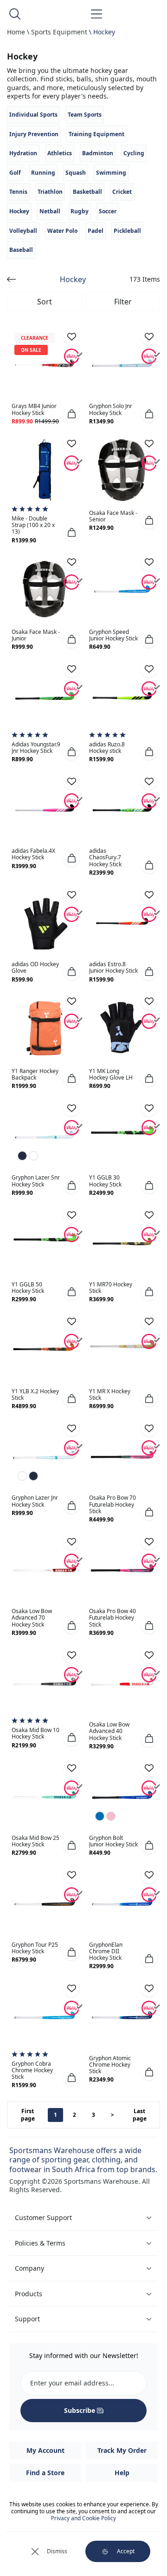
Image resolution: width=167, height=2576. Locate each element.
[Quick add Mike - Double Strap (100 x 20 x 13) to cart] (71, 533)
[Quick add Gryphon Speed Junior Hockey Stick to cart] (149, 639)
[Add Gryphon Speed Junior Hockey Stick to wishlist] (149, 562)
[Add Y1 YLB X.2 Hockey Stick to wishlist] (71, 1322)
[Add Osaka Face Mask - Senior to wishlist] (149, 443)
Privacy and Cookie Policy (83, 2518)
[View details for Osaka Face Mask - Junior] (45, 589)
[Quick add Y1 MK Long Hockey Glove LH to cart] (149, 1078)
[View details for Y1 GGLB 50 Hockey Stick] (45, 1242)
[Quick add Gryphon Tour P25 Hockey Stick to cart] (71, 1952)
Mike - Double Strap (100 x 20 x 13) (33, 525)
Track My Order (122, 2450)
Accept (126, 2551)
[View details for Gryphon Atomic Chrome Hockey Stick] (122, 2015)
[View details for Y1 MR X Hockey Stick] (122, 1348)
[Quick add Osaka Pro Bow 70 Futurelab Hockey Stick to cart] (149, 1512)
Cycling (134, 153)
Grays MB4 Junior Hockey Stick (34, 409)
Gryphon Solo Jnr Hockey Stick (111, 409)
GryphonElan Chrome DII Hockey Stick (106, 1951)
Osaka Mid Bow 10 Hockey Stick (35, 1733)
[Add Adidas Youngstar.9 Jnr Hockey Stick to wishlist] (71, 669)
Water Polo (62, 231)
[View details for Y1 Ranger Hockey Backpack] (45, 1028)
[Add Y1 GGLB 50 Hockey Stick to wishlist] (71, 1215)
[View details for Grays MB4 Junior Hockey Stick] (45, 363)
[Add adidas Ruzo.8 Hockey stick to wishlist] (149, 669)
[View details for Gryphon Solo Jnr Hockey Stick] (122, 363)
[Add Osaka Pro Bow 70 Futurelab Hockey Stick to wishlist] (149, 1428)
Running (43, 173)
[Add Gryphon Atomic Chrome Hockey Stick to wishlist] (149, 1989)
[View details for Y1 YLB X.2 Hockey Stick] (45, 1348)
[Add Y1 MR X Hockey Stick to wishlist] (149, 1322)
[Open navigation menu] (96, 14)
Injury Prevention (34, 134)
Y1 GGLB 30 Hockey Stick (105, 1181)
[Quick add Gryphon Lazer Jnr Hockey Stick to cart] (71, 1505)
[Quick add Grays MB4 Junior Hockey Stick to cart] (71, 414)
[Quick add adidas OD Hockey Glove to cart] (71, 972)
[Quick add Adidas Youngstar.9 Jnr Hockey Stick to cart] (71, 751)
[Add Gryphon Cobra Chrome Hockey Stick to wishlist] (71, 1989)
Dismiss (57, 2551)
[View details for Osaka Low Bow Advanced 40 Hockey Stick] (122, 1682)
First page (28, 2115)
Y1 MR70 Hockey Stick (111, 1288)
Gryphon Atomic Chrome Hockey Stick (110, 2065)
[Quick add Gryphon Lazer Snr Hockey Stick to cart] (71, 1185)
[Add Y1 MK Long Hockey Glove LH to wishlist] (149, 1001)
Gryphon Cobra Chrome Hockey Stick (32, 2070)
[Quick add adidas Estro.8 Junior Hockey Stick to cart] (149, 972)
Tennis (18, 192)
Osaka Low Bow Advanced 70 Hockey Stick (32, 1617)
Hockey (104, 32)
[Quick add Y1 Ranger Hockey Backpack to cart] (71, 1078)
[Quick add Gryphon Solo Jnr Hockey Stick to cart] (149, 414)
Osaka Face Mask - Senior (113, 516)
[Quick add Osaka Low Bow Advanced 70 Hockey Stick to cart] (71, 1625)
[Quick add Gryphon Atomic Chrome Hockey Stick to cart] (149, 2072)
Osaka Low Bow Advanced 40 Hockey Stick (109, 1731)
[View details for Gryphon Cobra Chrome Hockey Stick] (45, 2015)
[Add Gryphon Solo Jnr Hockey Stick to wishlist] (149, 336)
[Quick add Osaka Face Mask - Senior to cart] (149, 520)
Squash (76, 173)
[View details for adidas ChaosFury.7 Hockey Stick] (122, 808)
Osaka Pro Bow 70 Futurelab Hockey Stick (112, 1504)
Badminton (98, 153)
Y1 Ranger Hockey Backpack (35, 1074)
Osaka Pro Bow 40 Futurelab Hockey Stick (112, 1617)
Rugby (80, 211)
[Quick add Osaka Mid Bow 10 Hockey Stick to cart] (71, 1738)
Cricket (122, 192)
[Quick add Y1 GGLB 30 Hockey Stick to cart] (149, 1185)
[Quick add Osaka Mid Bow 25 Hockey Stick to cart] (71, 1845)
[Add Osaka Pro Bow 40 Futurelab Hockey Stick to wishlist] (149, 1542)
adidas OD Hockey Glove (35, 967)
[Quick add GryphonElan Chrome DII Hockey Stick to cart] (149, 1959)
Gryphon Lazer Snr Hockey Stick (36, 1181)
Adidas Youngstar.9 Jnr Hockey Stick (36, 748)
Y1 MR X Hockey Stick (110, 1394)
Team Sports (85, 115)
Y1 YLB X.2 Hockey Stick (35, 1394)
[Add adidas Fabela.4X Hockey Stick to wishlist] (71, 781)
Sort (45, 302)
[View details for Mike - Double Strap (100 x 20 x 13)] (45, 470)
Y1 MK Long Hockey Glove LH (111, 1074)
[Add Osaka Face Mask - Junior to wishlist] (71, 562)
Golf (15, 173)
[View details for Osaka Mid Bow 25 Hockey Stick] (45, 1795)
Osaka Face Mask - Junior (36, 635)
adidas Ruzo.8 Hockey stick (107, 748)
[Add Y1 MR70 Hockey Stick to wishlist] (149, 1215)
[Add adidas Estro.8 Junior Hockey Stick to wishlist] (149, 895)
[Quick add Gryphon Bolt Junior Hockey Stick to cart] (149, 1845)
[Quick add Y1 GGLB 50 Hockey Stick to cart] (71, 1292)
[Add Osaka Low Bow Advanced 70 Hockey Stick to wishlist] (71, 1542)
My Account (45, 2450)
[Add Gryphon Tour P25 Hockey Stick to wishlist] (71, 1875)
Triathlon (50, 192)
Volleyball (23, 231)
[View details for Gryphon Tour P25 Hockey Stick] (45, 1902)
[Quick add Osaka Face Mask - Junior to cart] (71, 639)
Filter (123, 302)
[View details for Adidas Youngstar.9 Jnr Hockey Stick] (45, 696)
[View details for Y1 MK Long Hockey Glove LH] (122, 1028)
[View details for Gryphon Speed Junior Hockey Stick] (122, 589)
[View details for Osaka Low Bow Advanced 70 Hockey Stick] (45, 1568)
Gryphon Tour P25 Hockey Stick (35, 1948)
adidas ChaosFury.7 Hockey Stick (105, 857)
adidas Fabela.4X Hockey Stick (33, 854)
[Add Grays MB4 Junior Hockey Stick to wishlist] (71, 336)
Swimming (111, 173)
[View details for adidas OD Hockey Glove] (45, 921)
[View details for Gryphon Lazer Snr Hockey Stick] (45, 1135)
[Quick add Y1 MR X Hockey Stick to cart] (149, 1398)
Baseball (21, 250)
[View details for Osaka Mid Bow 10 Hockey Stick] (45, 1682)
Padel (96, 231)
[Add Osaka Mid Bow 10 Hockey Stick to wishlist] (71, 1655)
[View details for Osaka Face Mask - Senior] (122, 470)
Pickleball (127, 231)
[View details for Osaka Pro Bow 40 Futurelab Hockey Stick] (122, 1568)
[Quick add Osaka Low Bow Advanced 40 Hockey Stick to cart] (149, 1739)
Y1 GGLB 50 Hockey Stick (28, 1288)
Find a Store (45, 2473)
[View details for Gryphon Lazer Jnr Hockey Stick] (45, 1455)
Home (16, 32)
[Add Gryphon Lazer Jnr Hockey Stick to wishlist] (71, 1428)
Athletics (60, 153)
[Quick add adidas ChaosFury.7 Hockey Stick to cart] (149, 865)
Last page (140, 2115)
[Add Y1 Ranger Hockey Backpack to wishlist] (71, 1001)
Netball (50, 211)
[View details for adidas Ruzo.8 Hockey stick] (122, 696)
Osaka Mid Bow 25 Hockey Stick (35, 1841)
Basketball (87, 192)
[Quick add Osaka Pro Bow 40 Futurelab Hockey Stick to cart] (149, 1625)
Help (122, 2473)
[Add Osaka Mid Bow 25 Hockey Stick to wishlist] (71, 1768)
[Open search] (15, 14)
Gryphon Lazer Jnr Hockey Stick (35, 1501)
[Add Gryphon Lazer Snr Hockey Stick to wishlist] (71, 1108)
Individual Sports (33, 115)
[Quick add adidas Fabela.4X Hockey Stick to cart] (71, 858)
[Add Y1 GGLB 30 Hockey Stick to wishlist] (149, 1108)
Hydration (23, 153)
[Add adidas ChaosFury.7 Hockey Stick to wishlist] (149, 781)
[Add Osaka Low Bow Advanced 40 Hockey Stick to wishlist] (149, 1655)
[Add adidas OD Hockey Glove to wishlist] (71, 895)
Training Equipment (96, 134)
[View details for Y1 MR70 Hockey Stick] (122, 1242)
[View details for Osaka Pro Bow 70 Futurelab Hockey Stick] (122, 1455)
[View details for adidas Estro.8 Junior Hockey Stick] (122, 921)
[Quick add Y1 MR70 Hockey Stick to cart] (149, 1292)
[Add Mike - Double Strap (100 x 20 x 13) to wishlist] (71, 443)
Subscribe (80, 2410)
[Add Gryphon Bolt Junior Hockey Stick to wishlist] (149, 1768)
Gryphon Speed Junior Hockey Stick (113, 635)
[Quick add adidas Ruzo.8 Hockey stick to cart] (149, 751)
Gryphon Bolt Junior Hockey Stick (113, 1841)
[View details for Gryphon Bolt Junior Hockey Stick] (122, 1795)
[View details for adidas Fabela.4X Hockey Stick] (45, 808)
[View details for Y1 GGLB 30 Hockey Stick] (122, 1135)
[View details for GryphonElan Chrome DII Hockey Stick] (122, 1902)
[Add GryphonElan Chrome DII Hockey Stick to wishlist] (149, 1875)
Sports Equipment (59, 32)
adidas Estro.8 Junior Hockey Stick (113, 967)
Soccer (108, 211)
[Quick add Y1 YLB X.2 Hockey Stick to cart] (71, 1398)
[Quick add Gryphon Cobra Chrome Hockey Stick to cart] (71, 2077)
